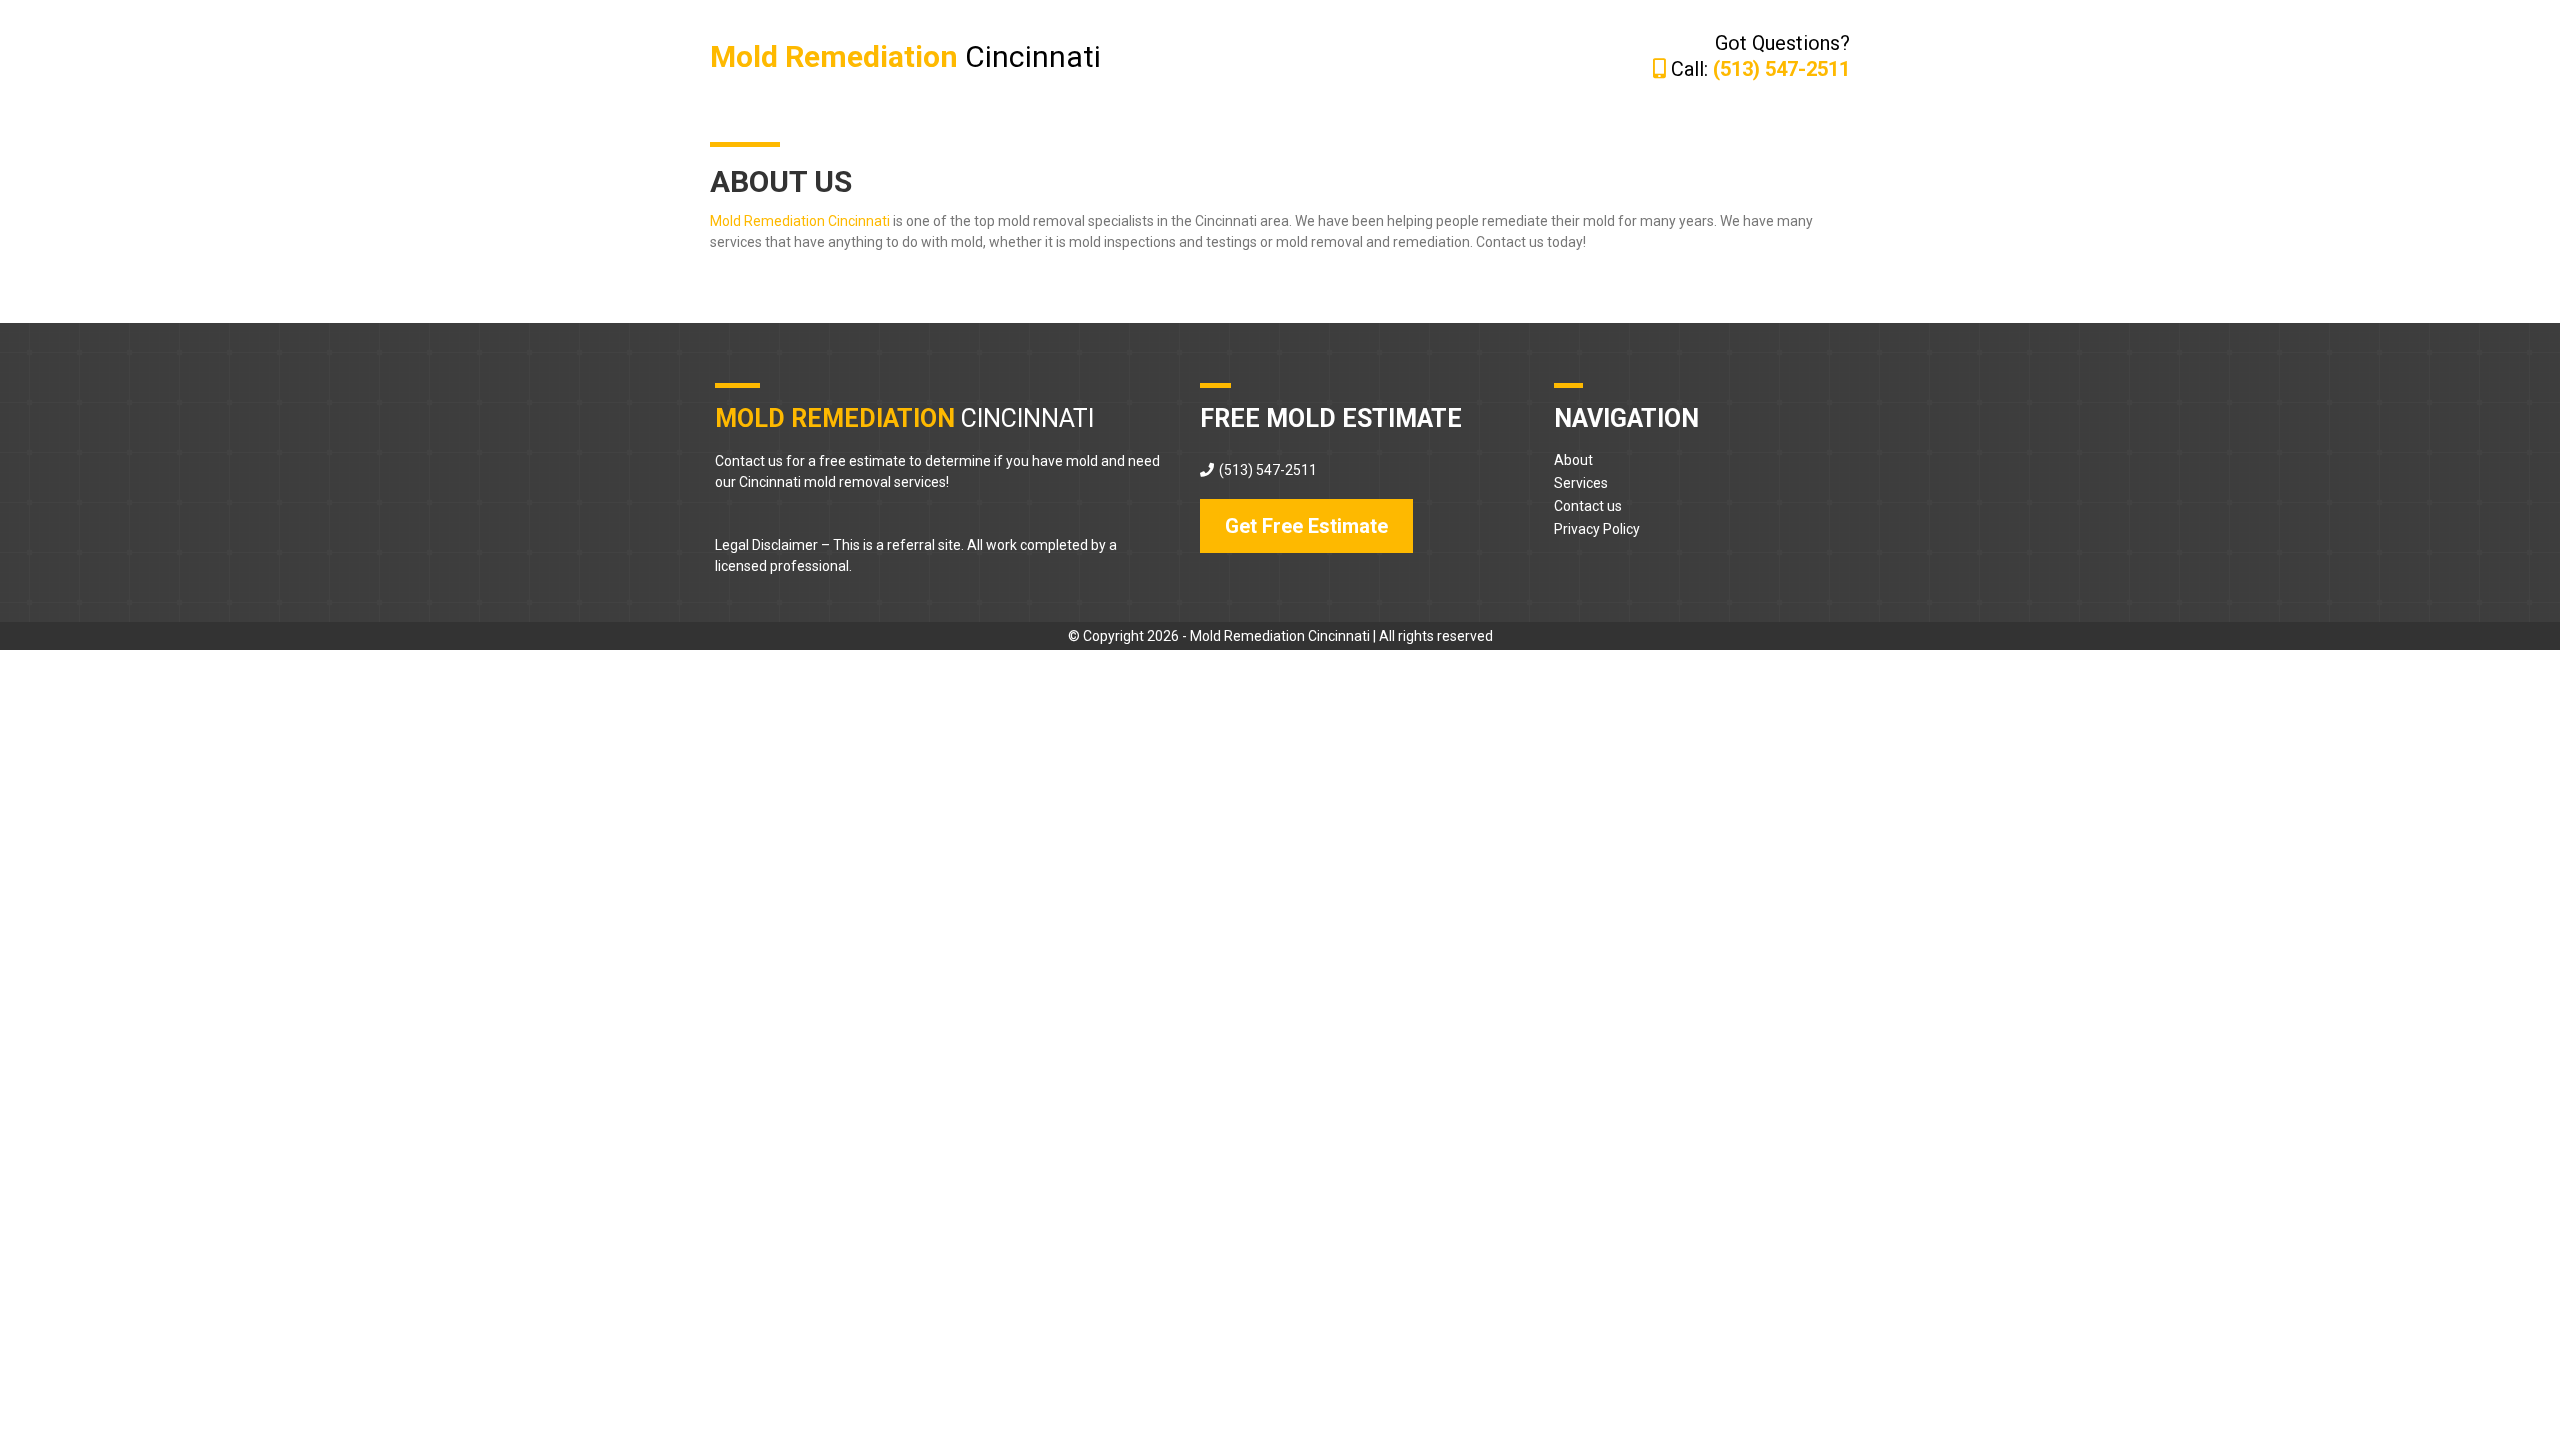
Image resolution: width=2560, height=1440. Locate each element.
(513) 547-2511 (1268, 470)
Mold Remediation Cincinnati (800, 221)
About (1573, 460)
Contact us (1588, 506)
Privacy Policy (1597, 529)
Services (1581, 483)
